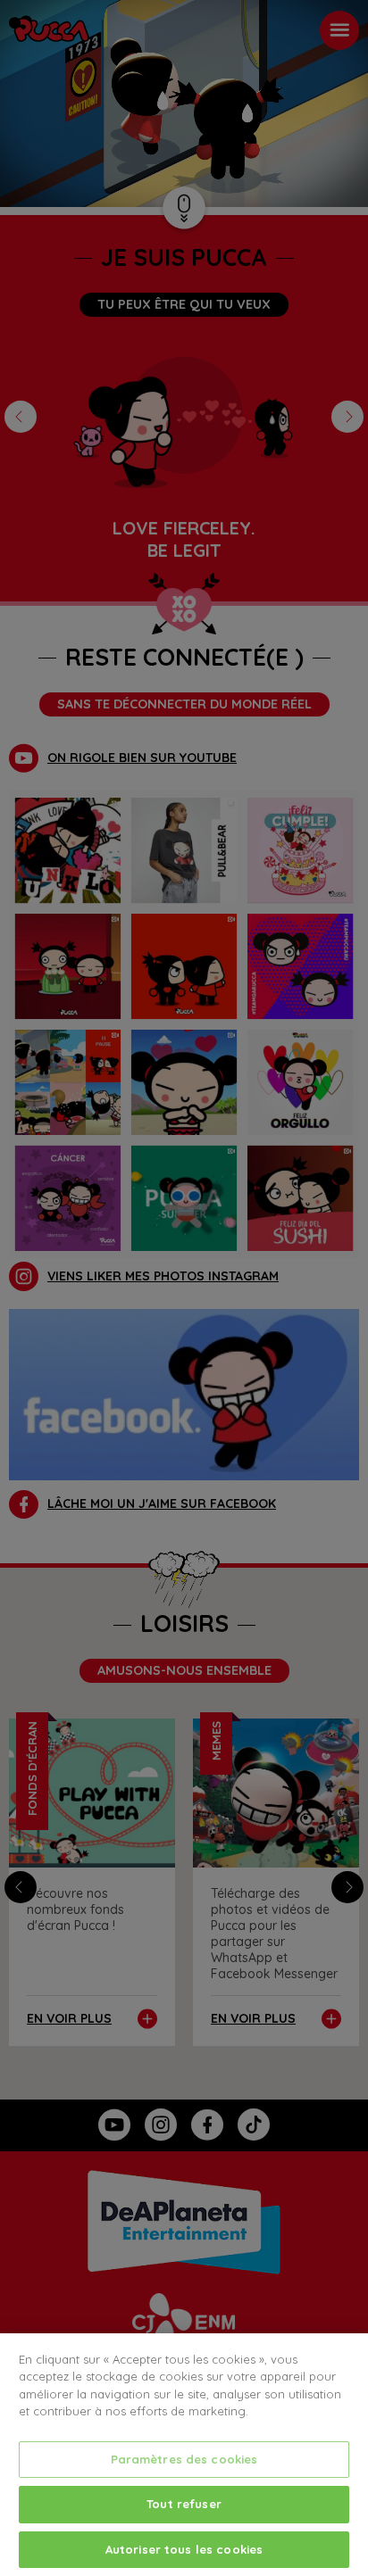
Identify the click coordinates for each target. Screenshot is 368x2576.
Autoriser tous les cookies (184, 2549)
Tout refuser (184, 2504)
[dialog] (184, 2455)
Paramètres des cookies (184, 2459)
